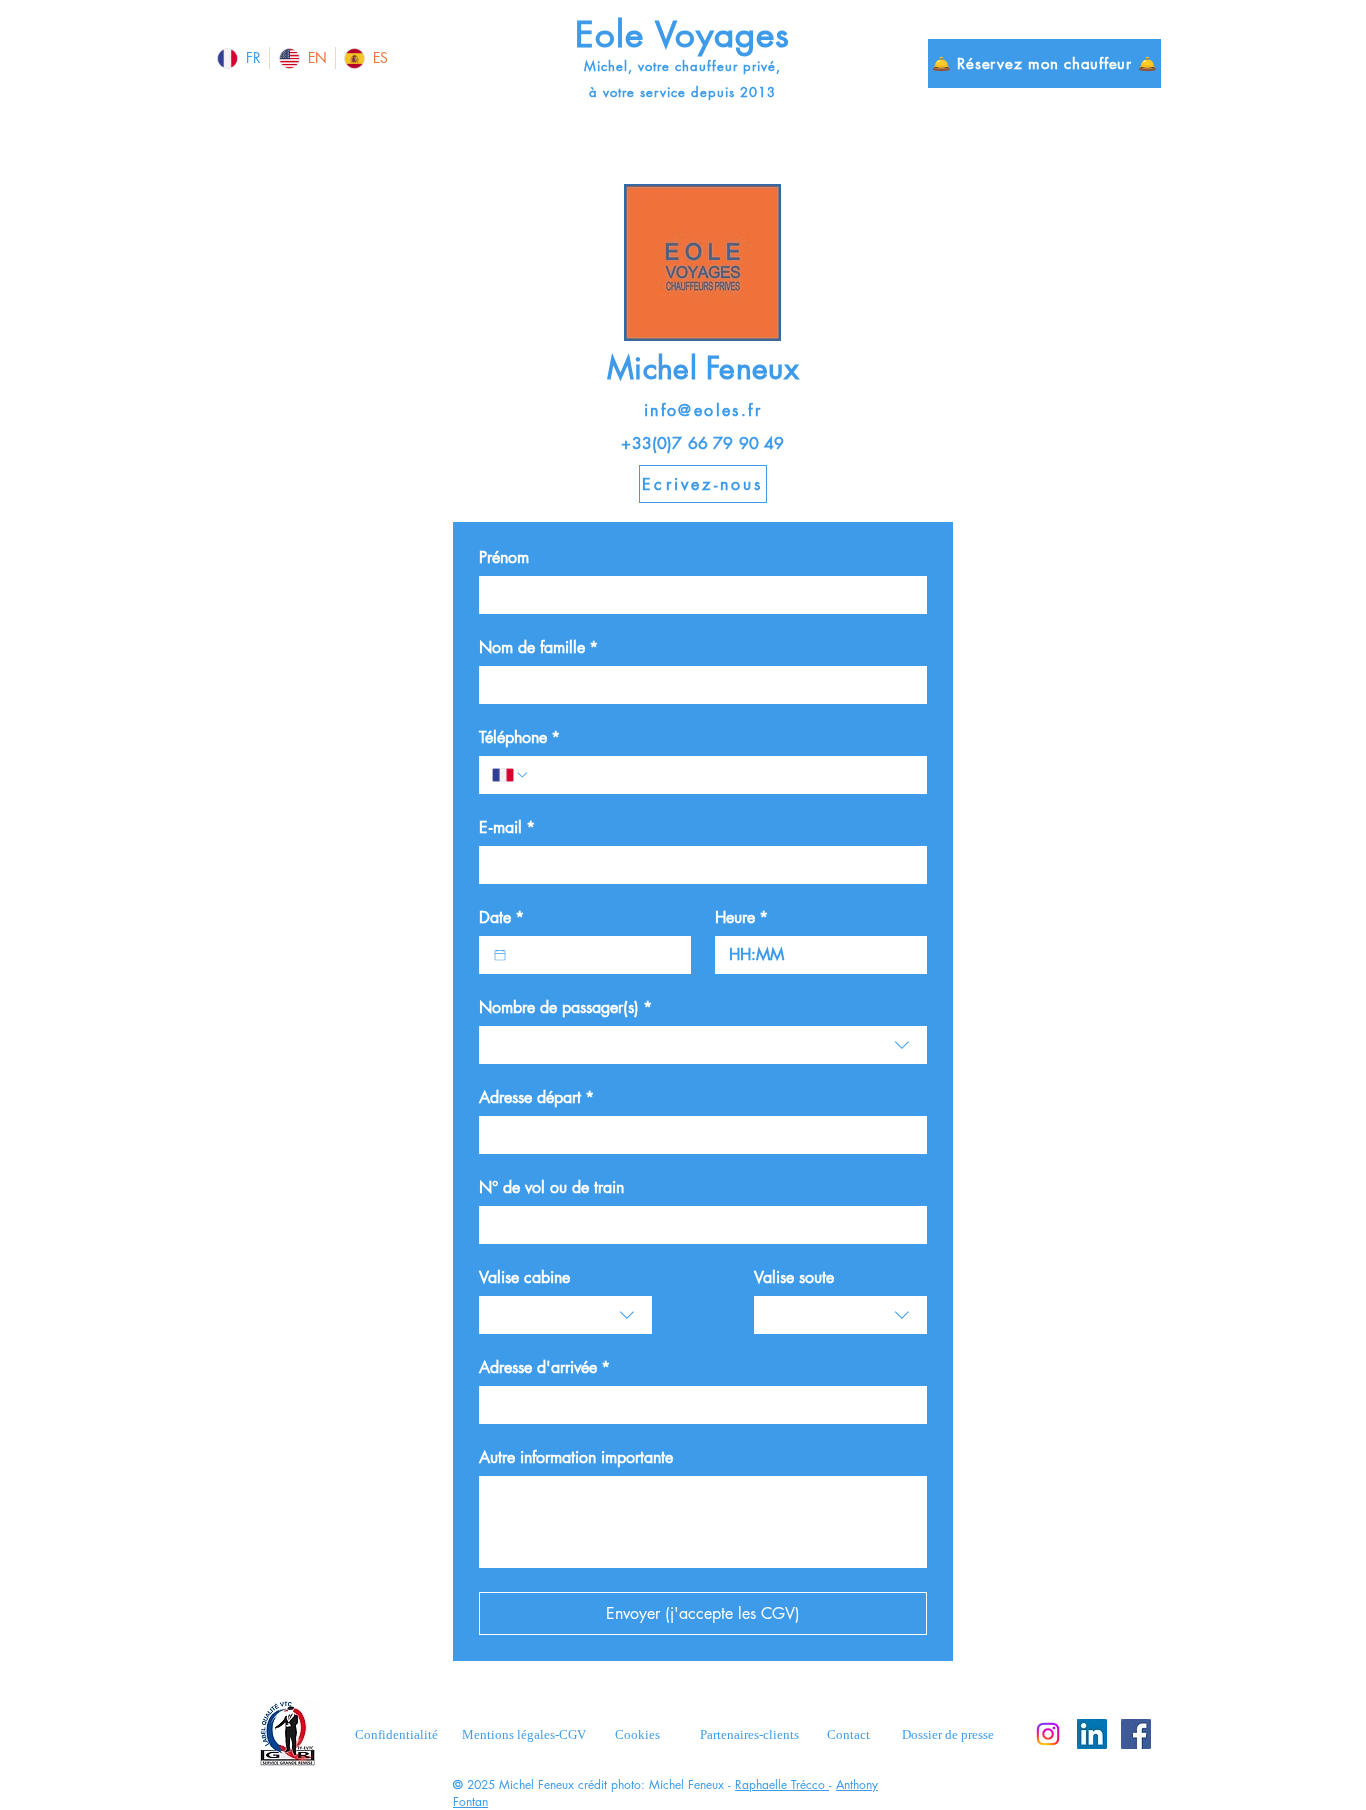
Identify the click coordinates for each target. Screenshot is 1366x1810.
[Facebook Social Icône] (1136, 1734)
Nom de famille (538, 648)
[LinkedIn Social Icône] (1092, 1734)
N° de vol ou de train (551, 1188)
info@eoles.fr (703, 410)
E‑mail (507, 828)
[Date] (500, 955)
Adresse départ (536, 1098)
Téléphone (519, 738)
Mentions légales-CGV (524, 1734)
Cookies (637, 1734)
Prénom (504, 558)
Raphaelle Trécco (782, 1784)
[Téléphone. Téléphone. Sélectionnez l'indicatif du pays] (511, 775)
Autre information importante (576, 1458)
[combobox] (703, 1045)
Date (501, 918)
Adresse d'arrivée (544, 1368)
